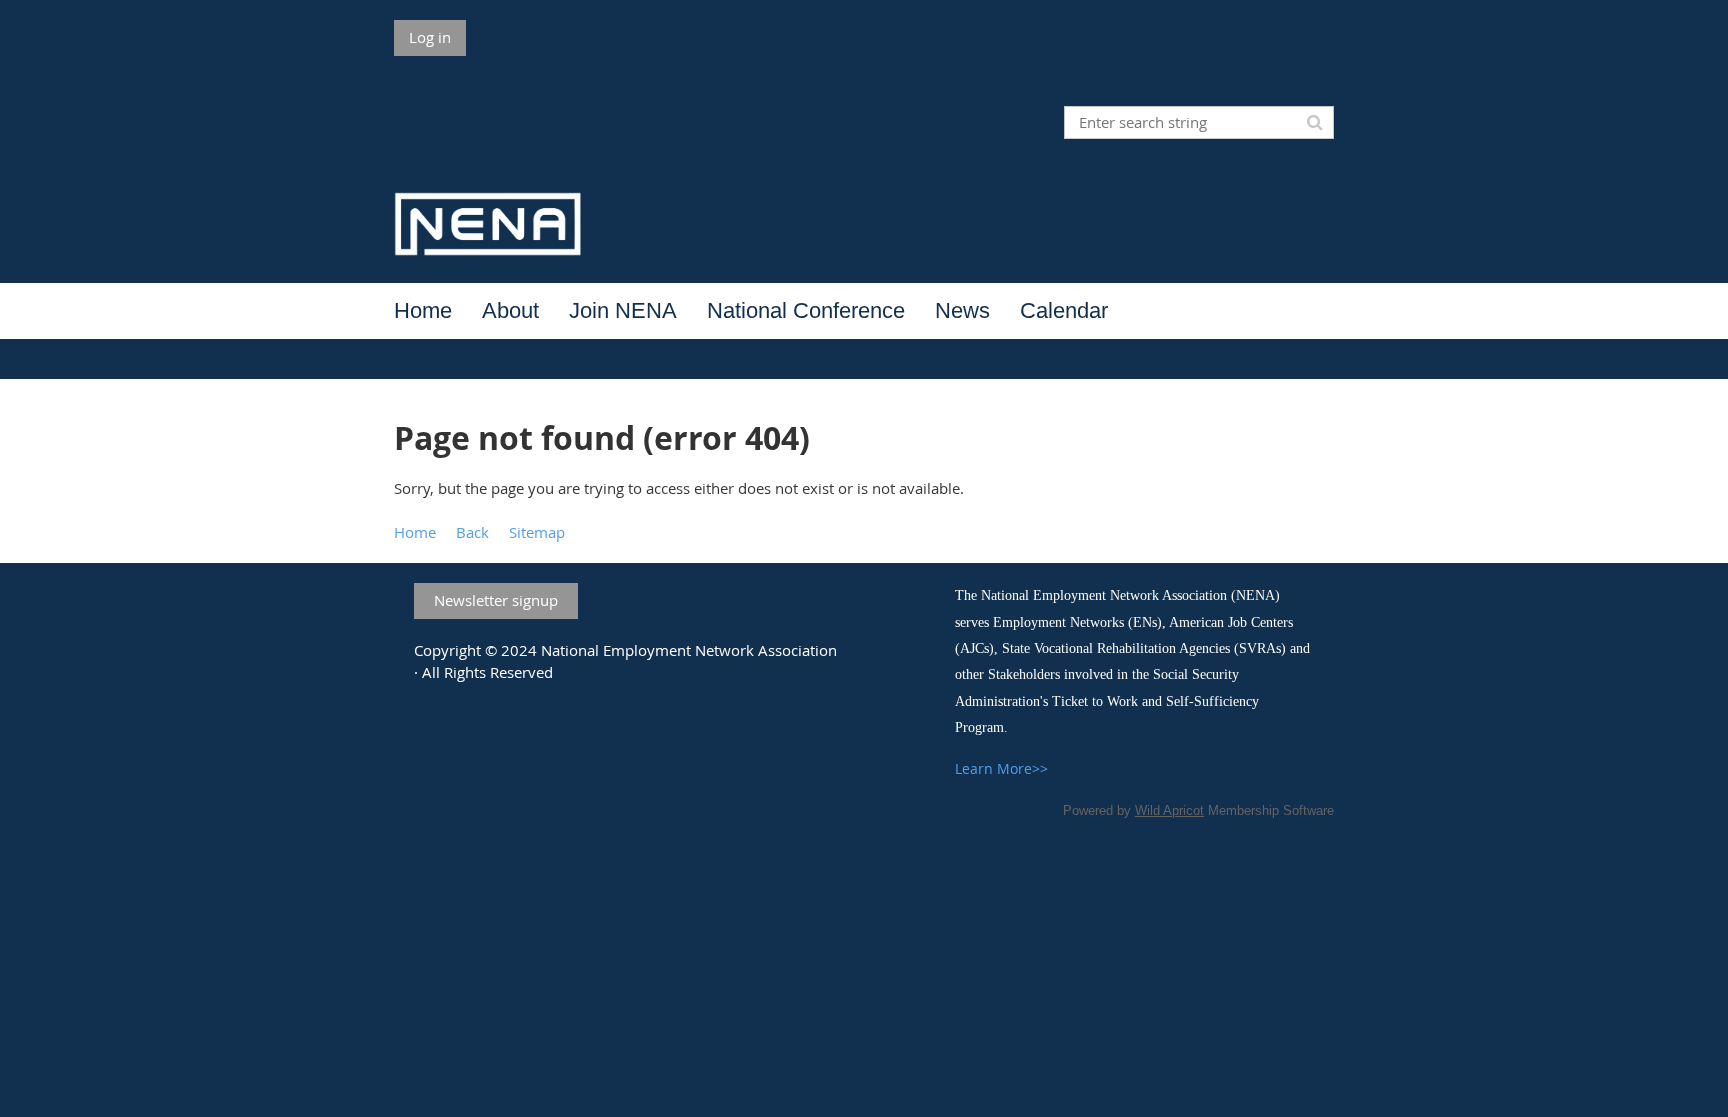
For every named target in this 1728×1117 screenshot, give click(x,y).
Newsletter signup (496, 600)
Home (415, 532)
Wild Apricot (1169, 810)
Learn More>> (1001, 768)
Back (472, 532)
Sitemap (537, 532)
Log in (430, 37)
